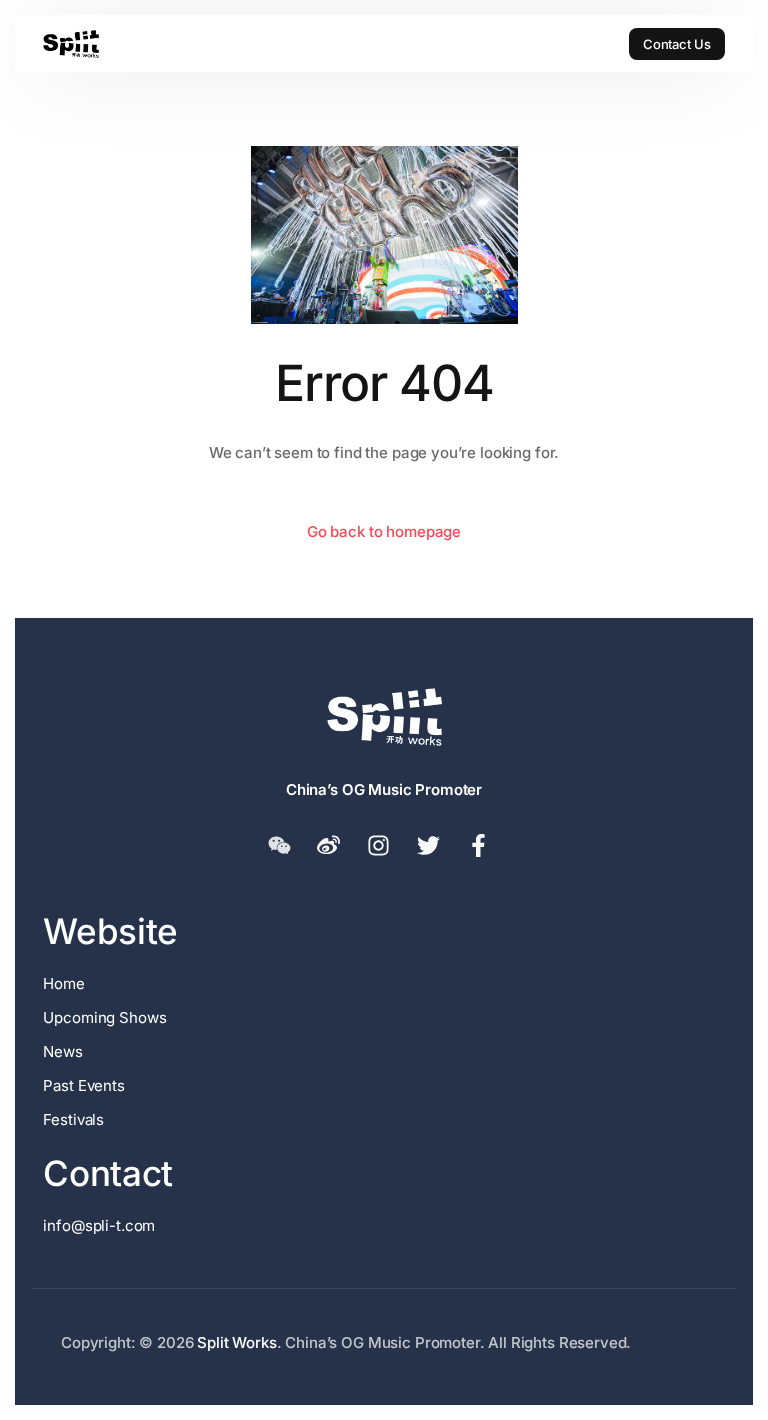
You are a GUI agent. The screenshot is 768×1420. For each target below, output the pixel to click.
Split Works (236, 1342)
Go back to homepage (384, 531)
